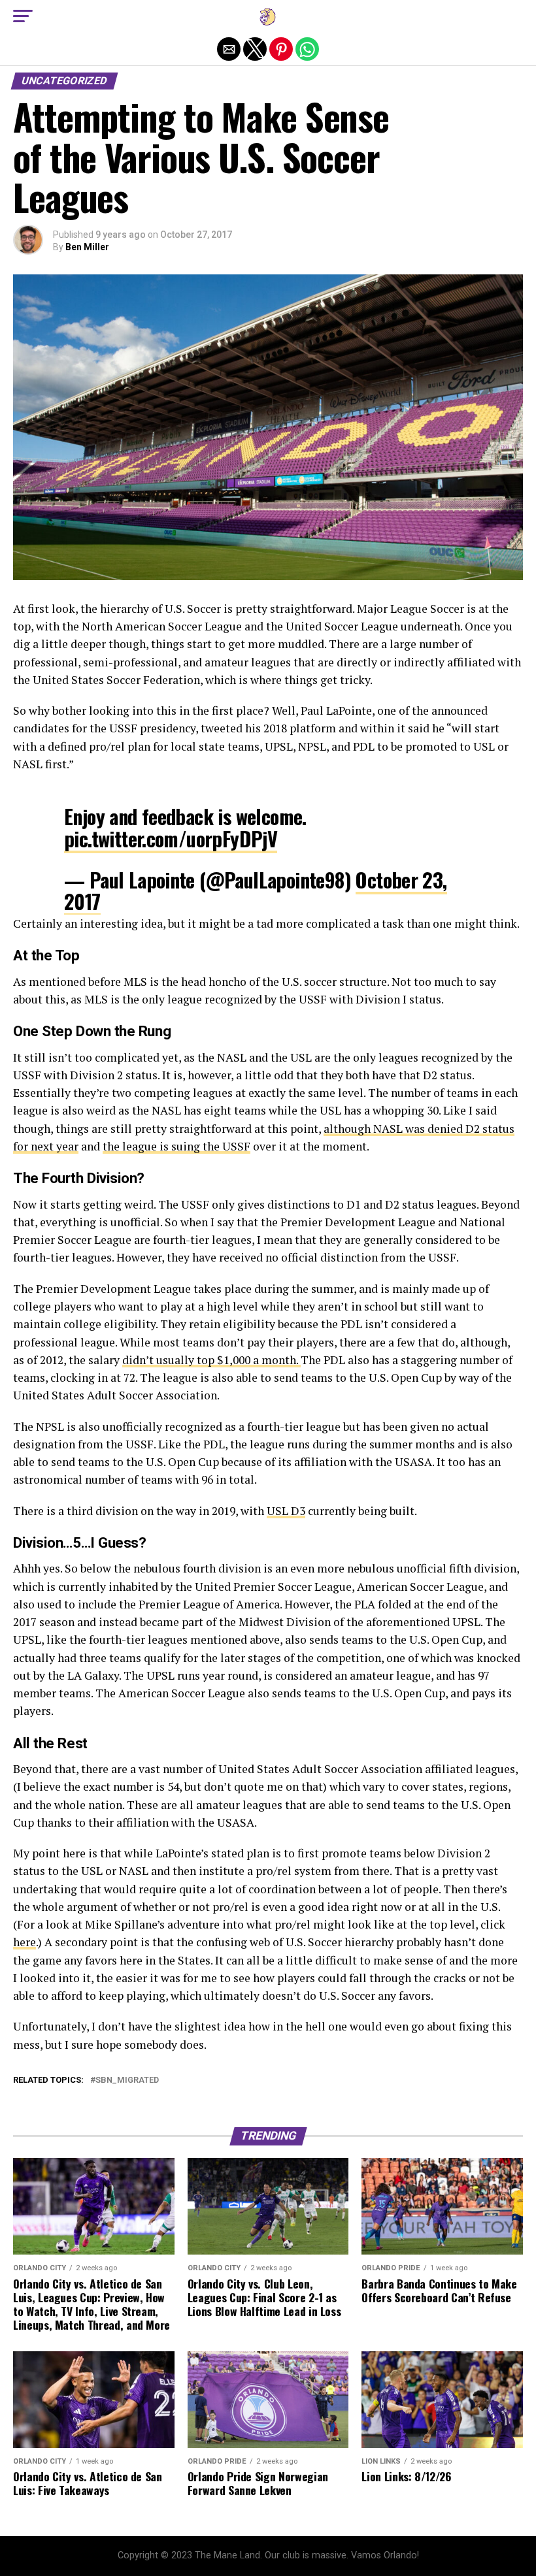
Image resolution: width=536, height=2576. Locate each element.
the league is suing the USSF (176, 1146)
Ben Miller (87, 247)
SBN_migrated (127, 2080)
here (25, 1942)
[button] (23, 16)
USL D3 (286, 1511)
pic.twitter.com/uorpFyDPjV (171, 839)
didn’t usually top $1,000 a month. (211, 1360)
